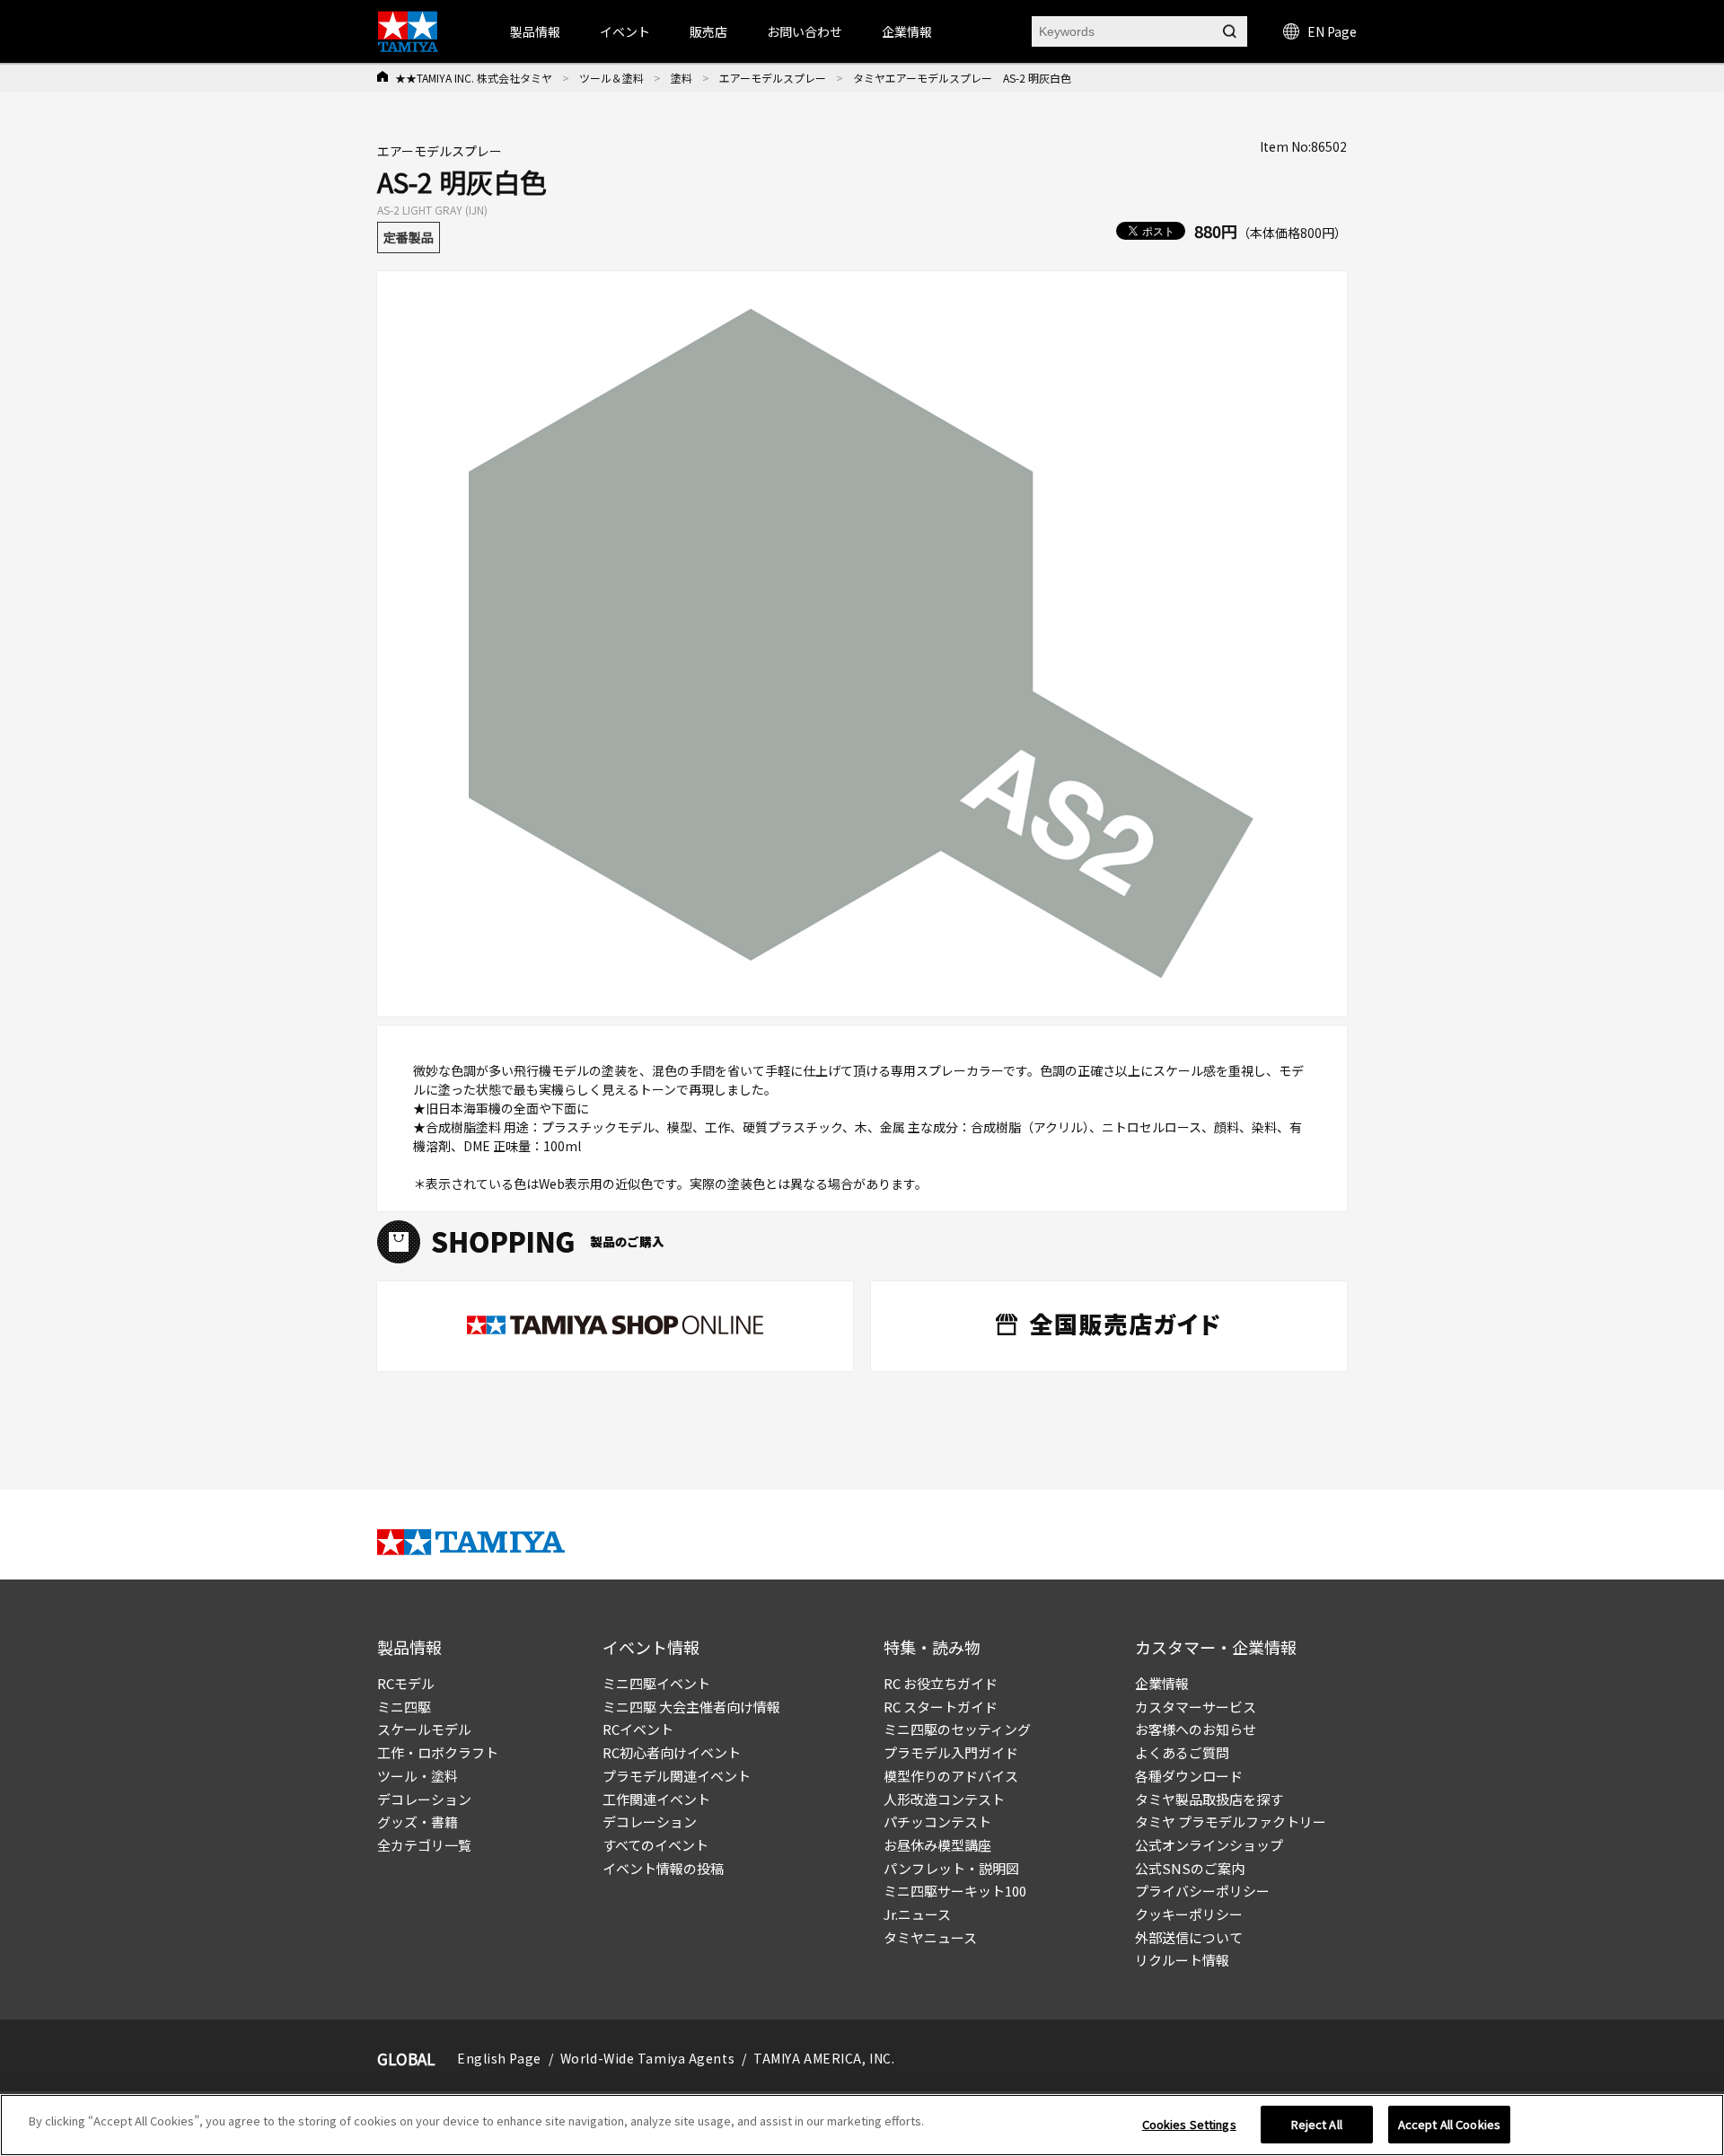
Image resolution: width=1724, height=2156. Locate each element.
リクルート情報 (1182, 1960)
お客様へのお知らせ (1196, 1729)
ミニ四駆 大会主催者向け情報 (691, 1707)
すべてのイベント (655, 1845)
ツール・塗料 (418, 1776)
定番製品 (409, 237)
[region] (862, 2125)
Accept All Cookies (1449, 2124)
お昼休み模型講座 (937, 1845)
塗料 (682, 78)
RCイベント (638, 1729)
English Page (499, 2058)
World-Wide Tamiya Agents (647, 2058)
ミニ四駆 (404, 1707)
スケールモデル (424, 1729)
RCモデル (406, 1683)
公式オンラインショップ (1209, 1845)
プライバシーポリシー (1202, 1891)
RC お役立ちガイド (941, 1683)
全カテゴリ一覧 (424, 1845)
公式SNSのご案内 (1190, 1868)
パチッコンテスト (937, 1822)
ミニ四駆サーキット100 (955, 1891)
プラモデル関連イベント (677, 1776)
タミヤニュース (930, 1937)
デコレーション (424, 1799)
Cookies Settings (1189, 2124)
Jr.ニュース (917, 1914)
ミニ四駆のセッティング (957, 1729)
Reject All (1317, 2124)
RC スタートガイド (941, 1707)
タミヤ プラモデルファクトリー (1231, 1822)
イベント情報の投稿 (663, 1868)
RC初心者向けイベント (672, 1752)
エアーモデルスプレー (773, 78)
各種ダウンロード (1189, 1776)
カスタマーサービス (1196, 1707)
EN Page (1332, 31)
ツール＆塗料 (611, 78)
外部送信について (1189, 1937)
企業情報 (1162, 1683)
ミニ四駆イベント (656, 1683)
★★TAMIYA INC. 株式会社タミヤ (474, 78)
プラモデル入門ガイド (951, 1752)
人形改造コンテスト (944, 1799)
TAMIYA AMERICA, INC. (824, 2058)
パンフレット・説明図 (951, 1868)
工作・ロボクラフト (438, 1752)
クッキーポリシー (1189, 1914)
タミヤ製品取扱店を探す (1209, 1799)
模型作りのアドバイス (951, 1776)
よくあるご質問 (1182, 1752)
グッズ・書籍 (418, 1822)
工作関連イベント (656, 1799)
